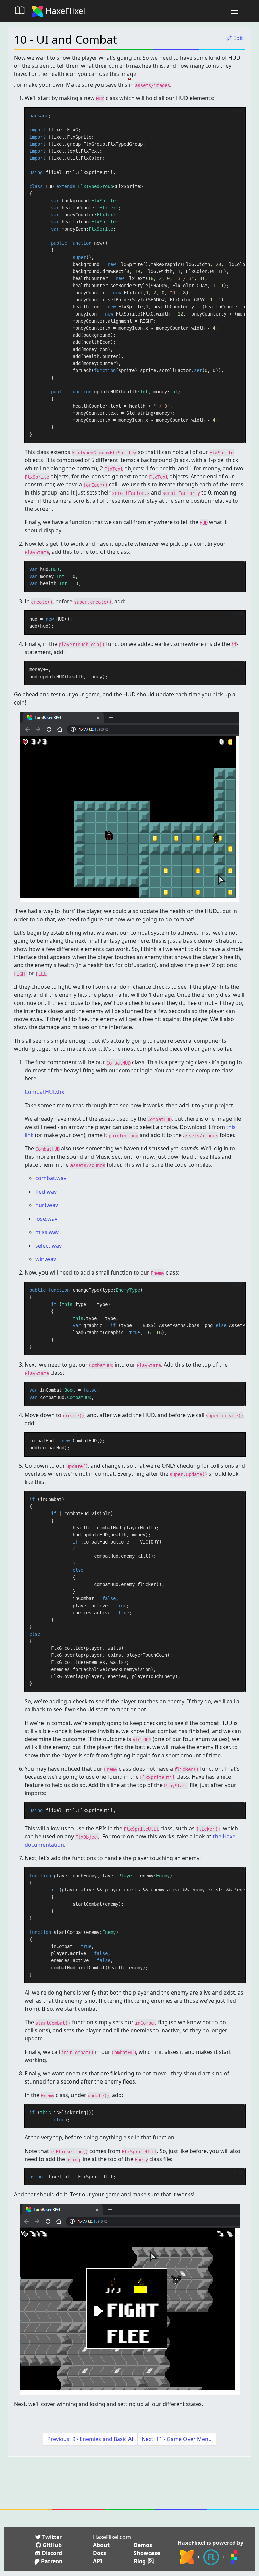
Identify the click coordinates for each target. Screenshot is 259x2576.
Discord (51, 2553)
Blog (140, 2561)
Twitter (51, 2537)
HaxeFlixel (64, 11)
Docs (99, 2553)
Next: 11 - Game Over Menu (177, 2439)
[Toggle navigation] (234, 11)
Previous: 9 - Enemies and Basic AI (90, 2439)
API (98, 2561)
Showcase (147, 2553)
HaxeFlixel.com (112, 2537)
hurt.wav (47, 1205)
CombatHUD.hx (44, 1092)
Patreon (51, 2561)
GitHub (51, 2545)
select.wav (49, 1246)
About (101, 2545)
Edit (238, 38)
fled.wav (46, 1192)
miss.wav (47, 1232)
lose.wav (46, 1219)
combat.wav (51, 1178)
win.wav (46, 1259)
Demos (143, 2545)
